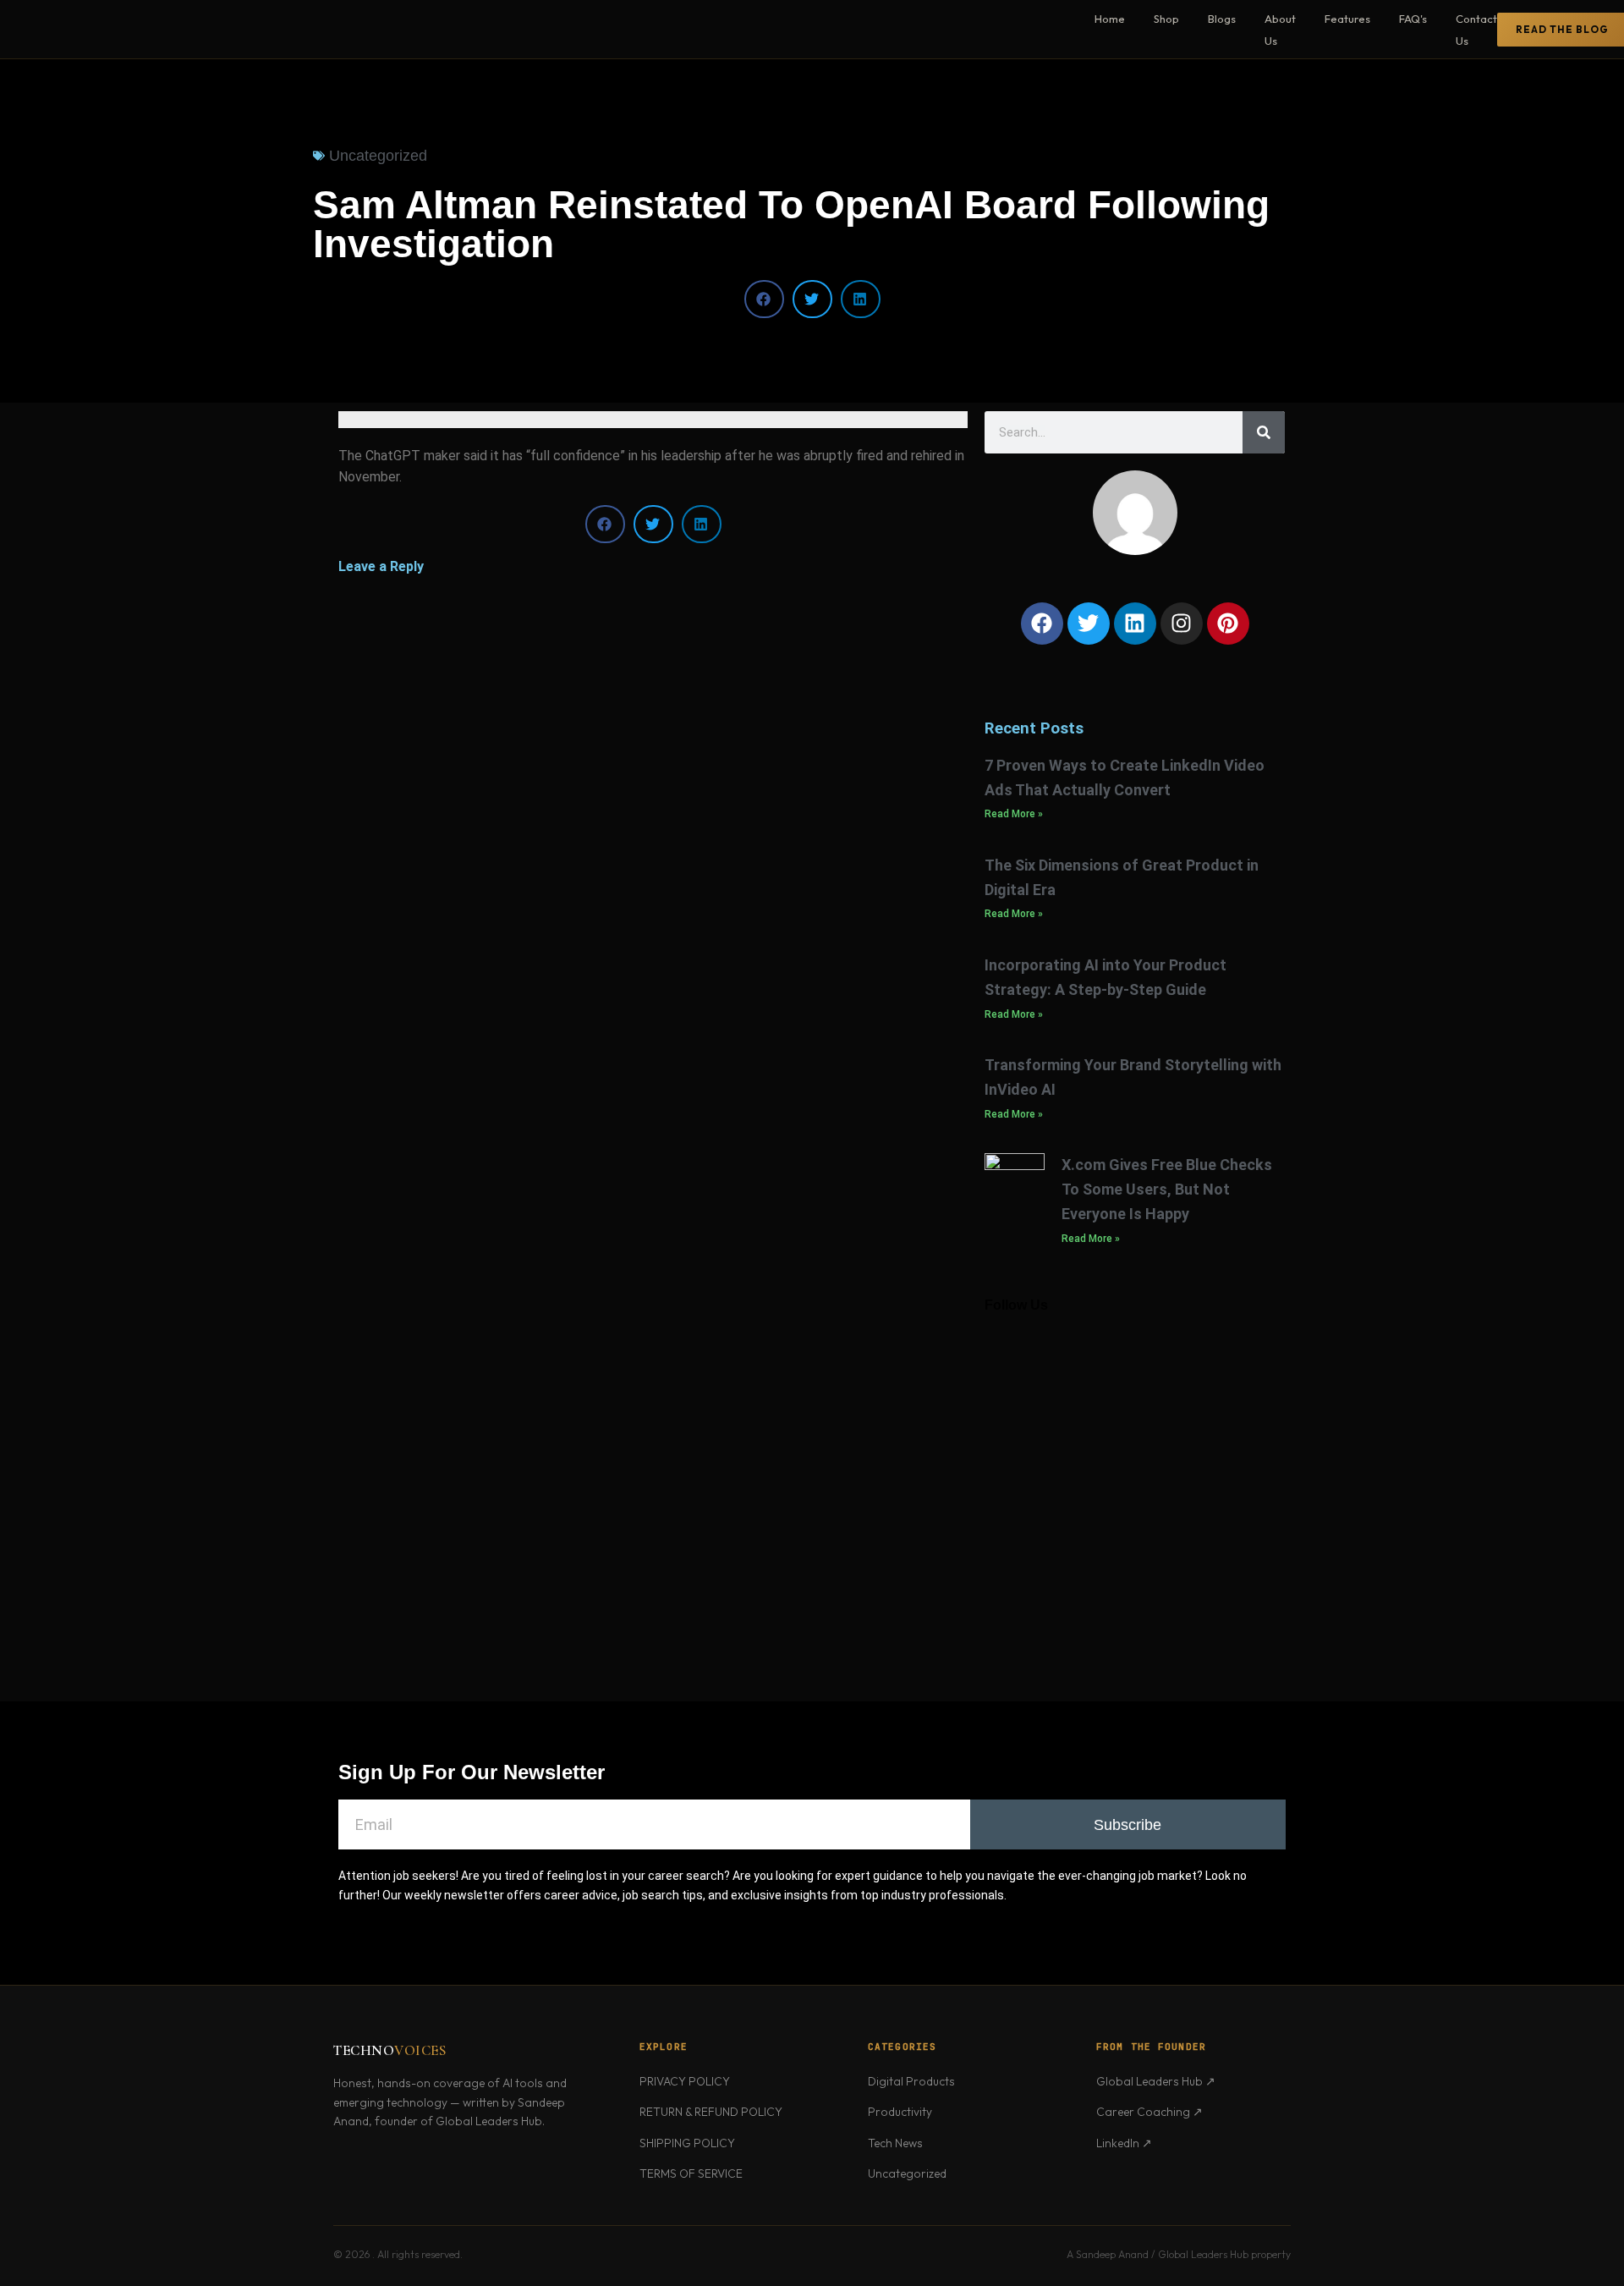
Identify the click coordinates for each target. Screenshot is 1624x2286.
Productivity (900, 2112)
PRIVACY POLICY (685, 2081)
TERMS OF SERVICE (691, 2173)
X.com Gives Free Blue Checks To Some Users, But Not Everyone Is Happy (1167, 1189)
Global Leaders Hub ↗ (1156, 2081)
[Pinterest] (1228, 624)
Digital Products (911, 2081)
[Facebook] (1042, 624)
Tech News (895, 2143)
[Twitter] (1089, 624)
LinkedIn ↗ (1124, 2143)
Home (1110, 19)
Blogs (1222, 19)
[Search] (1264, 432)
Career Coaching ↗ (1149, 2112)
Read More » (1014, 814)
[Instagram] (1182, 624)
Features (1347, 19)
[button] (764, 299)
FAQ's (1413, 19)
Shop (1166, 19)
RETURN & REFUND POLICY (711, 2112)
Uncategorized (907, 2173)
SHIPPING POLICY (687, 2143)
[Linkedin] (1135, 624)
